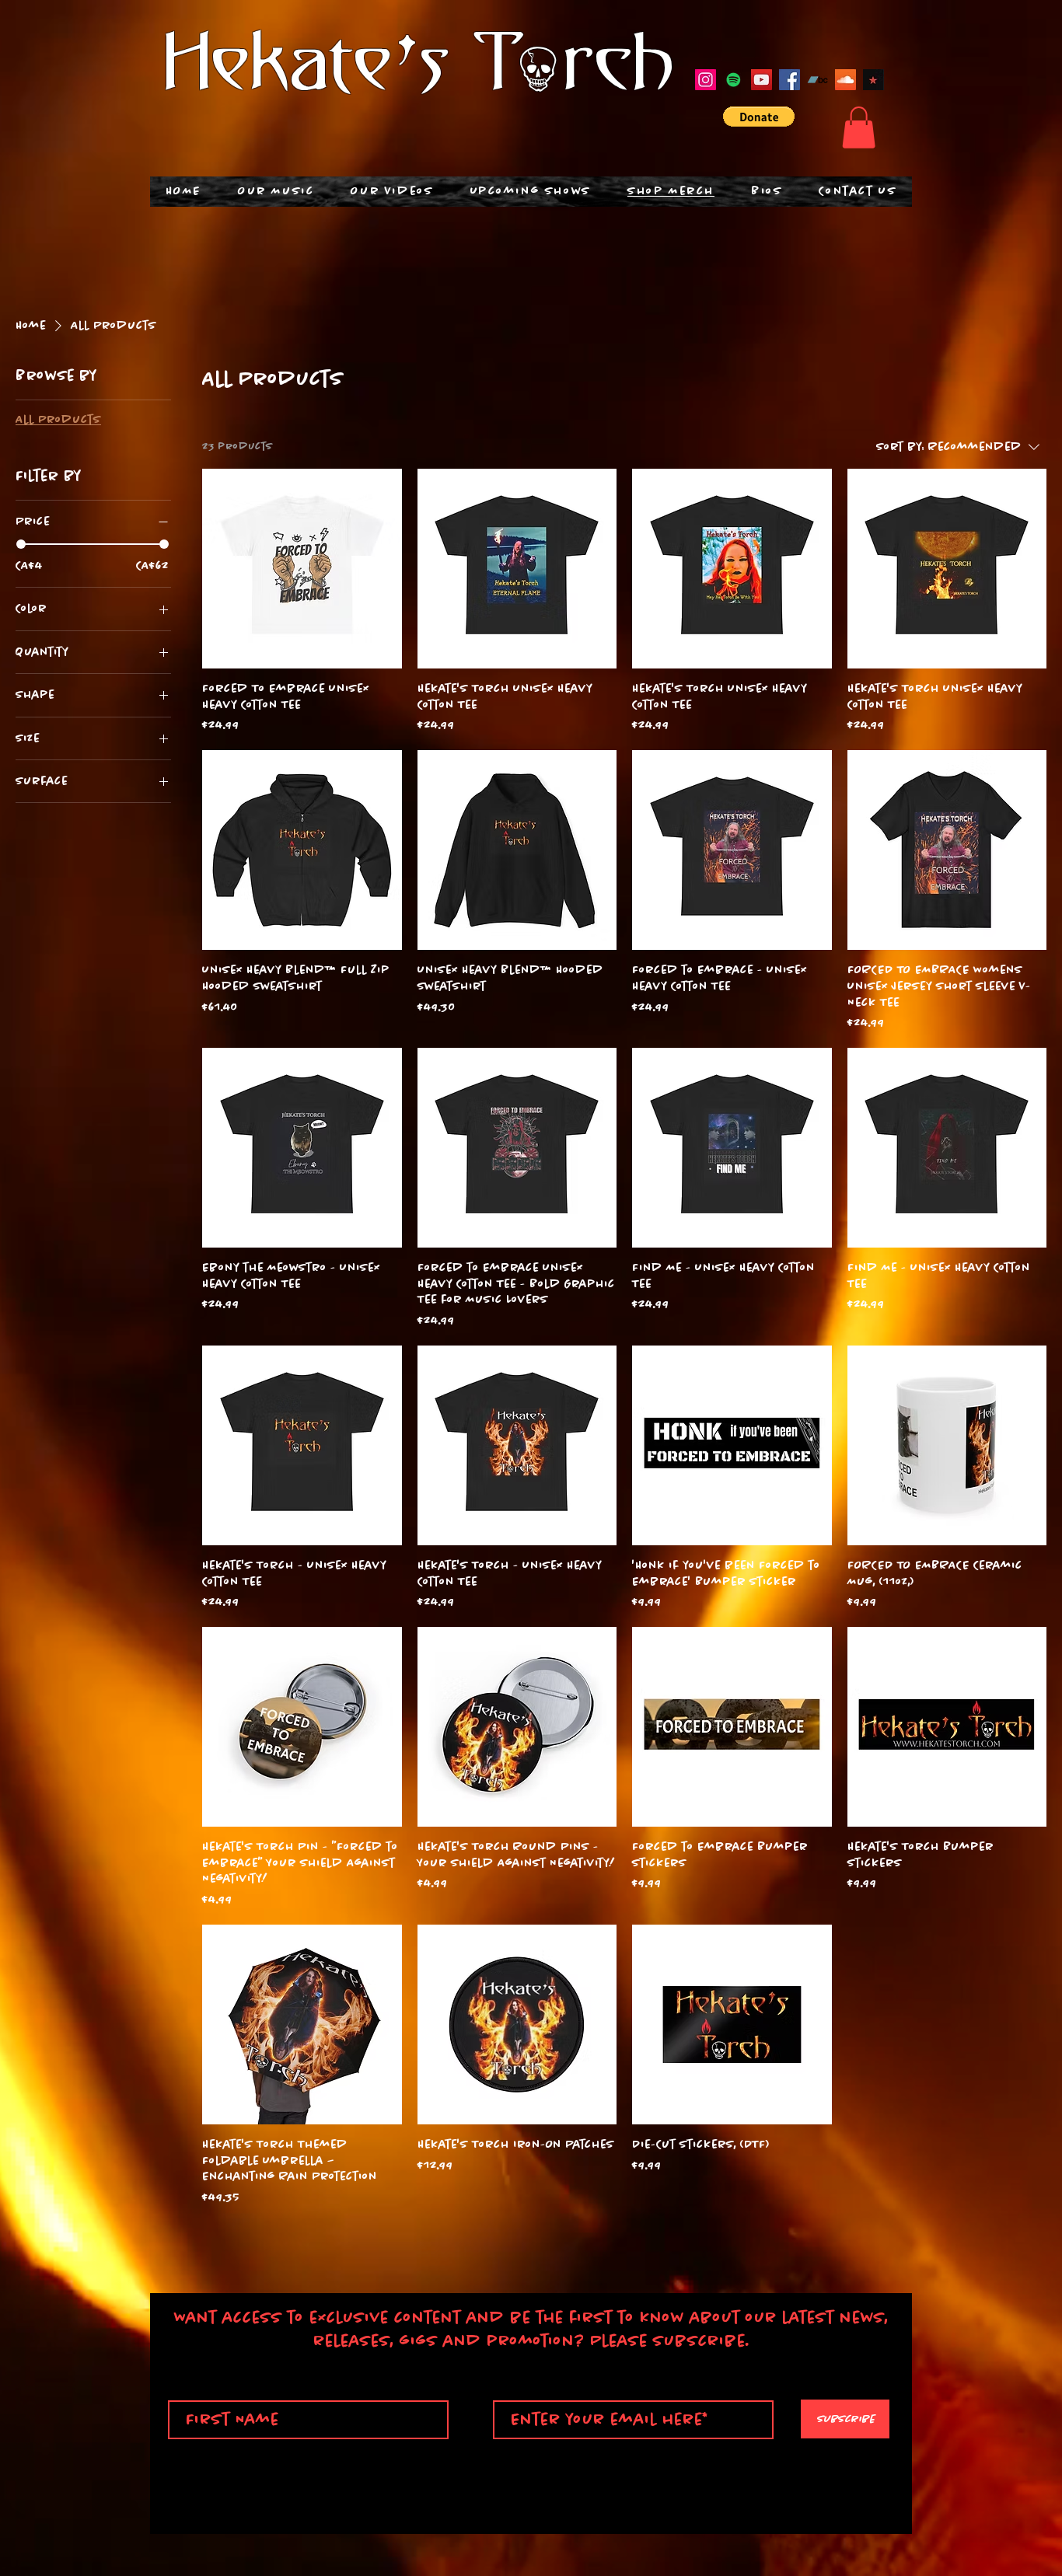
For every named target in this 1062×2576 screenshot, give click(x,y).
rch (620, 67)
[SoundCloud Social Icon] (845, 80)
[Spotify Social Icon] (734, 80)
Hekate (279, 67)
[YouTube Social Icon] (762, 80)
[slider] (21, 544)
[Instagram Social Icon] (706, 80)
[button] (759, 117)
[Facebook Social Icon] (790, 80)
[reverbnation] (873, 80)
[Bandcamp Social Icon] (817, 80)
